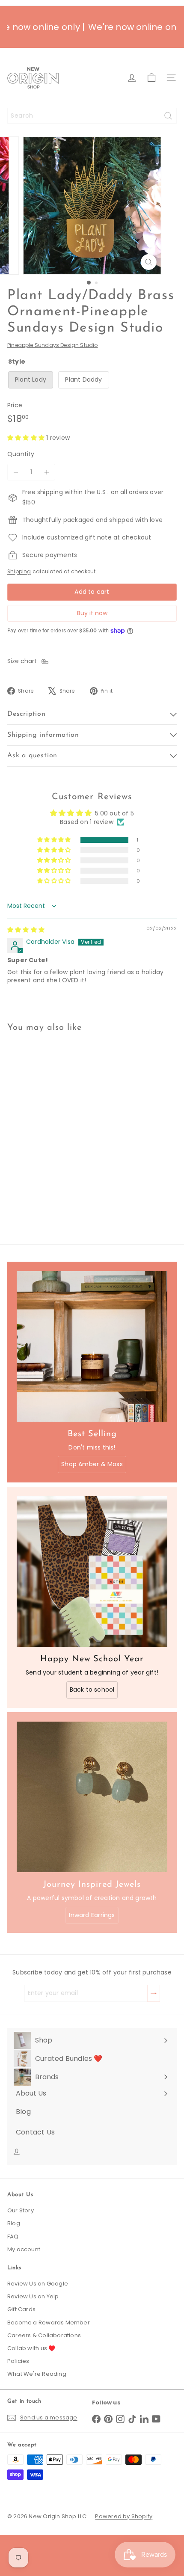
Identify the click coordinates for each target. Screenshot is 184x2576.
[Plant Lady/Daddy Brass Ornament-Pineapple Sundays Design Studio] (61, 1125)
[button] (27, 438)
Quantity (21, 454)
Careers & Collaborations (44, 2335)
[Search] (168, 116)
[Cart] (151, 78)
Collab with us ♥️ (31, 2348)
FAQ (13, 2237)
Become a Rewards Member (49, 2323)
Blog (14, 2223)
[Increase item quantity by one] (47, 472)
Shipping (19, 572)
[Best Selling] (92, 1346)
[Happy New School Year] (92, 1571)
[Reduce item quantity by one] (16, 472)
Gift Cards (21, 2309)
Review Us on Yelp (33, 2296)
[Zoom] (148, 262)
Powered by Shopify (124, 2516)
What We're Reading (37, 2374)
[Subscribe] (154, 1993)
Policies (18, 2361)
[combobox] (92, 116)
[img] (26, 930)
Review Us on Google (38, 2284)
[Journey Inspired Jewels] (92, 1797)
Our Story (21, 2210)
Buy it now (92, 613)
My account (24, 2249)
